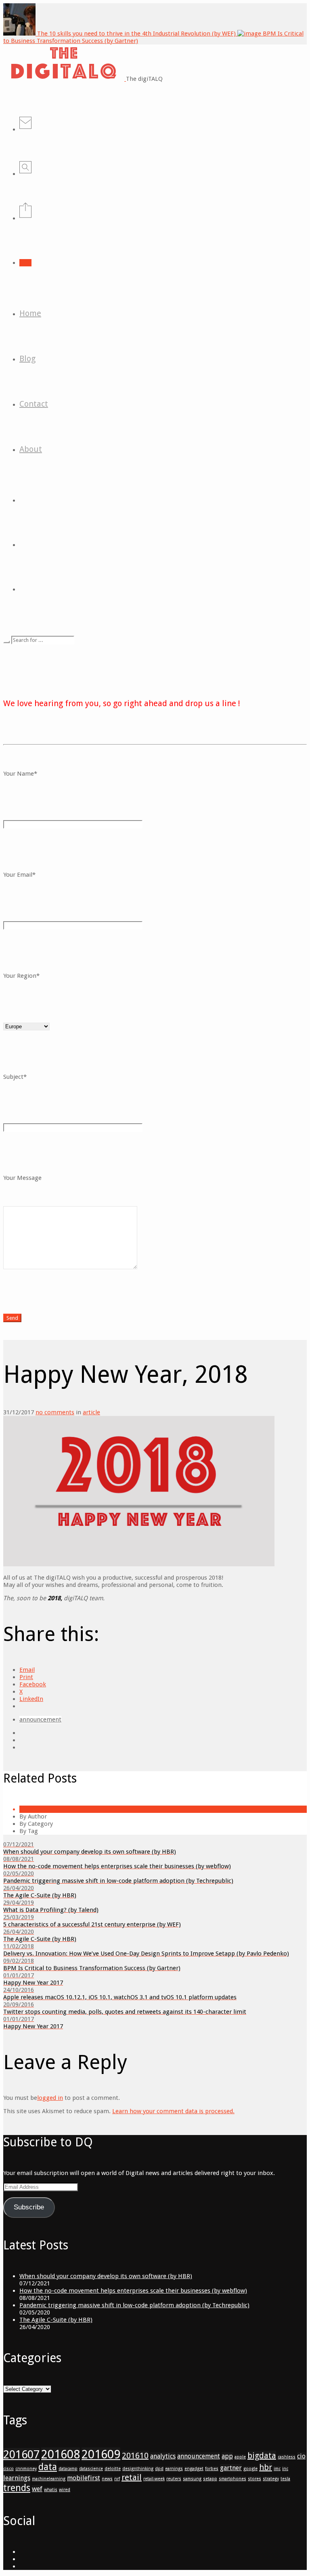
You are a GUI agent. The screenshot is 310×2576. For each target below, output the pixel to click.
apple (240, 2457)
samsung (192, 2479)
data (48, 2467)
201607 (21, 2455)
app (227, 2456)
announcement (40, 1719)
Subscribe (29, 2207)
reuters (174, 2479)
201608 (61, 2454)
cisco (8, 2469)
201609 (101, 2454)
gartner (231, 2468)
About (31, 449)
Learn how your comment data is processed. (173, 2111)
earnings (174, 2469)
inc (285, 2469)
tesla (285, 2479)
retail (132, 2477)
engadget (194, 2469)
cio (301, 2456)
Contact (34, 404)
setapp (210, 2479)
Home (30, 313)
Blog (27, 359)
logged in (50, 2098)
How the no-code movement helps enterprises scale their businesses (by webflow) (133, 2291)
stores (254, 2479)
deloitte (113, 2469)
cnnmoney (26, 2469)
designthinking (138, 2469)
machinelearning (49, 2479)
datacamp (68, 2469)
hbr (266, 2467)
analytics (163, 2456)
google (250, 2469)
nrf (117, 2479)
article (91, 1412)
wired (65, 2490)
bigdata (262, 2456)
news (107, 2479)
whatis (51, 2490)
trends (17, 2488)
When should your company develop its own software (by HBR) (106, 2276)
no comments (55, 1412)
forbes (212, 2469)
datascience (91, 2469)
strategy (271, 2479)
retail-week (154, 2479)
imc (277, 2469)
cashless (287, 2457)
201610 (135, 2456)
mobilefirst (84, 2478)
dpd (159, 2469)
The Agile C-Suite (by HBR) (56, 2320)
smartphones (232, 2479)
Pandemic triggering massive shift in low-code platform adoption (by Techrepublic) (134, 2305)
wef (37, 2489)
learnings (17, 2478)
